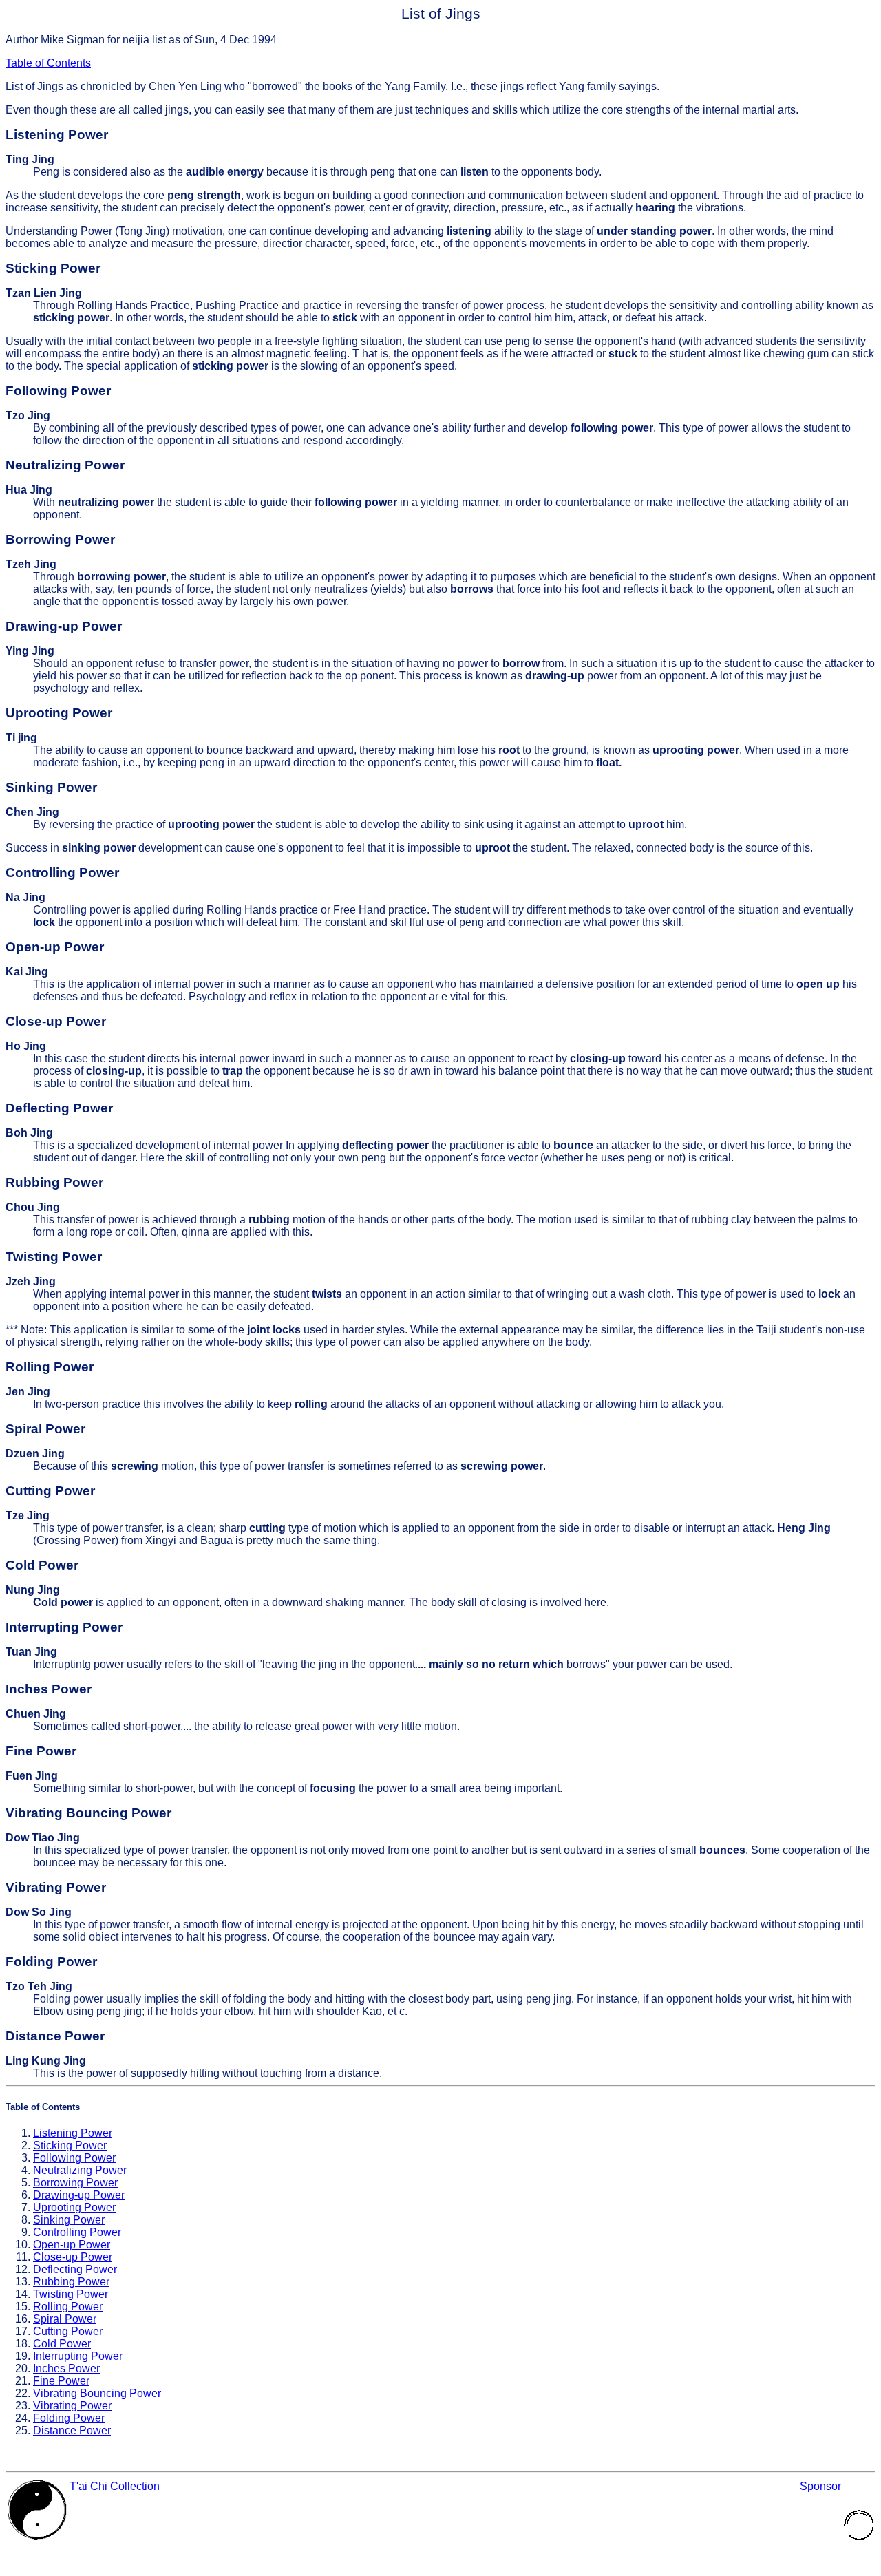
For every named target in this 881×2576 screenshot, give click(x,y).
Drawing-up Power (79, 2195)
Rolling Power (68, 2306)
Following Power (74, 2158)
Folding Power (69, 2418)
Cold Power (62, 2344)
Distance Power (72, 2430)
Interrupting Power (78, 2356)
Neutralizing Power (80, 2170)
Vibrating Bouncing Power (97, 2393)
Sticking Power (70, 2145)
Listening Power (73, 2133)
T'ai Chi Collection (115, 2486)
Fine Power (61, 2381)
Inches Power (66, 2368)
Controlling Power (77, 2232)
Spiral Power (65, 2319)
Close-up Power (73, 2257)
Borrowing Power (75, 2183)
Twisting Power (71, 2294)
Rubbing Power (71, 2282)
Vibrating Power (72, 2406)
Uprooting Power (74, 2207)
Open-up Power (72, 2245)
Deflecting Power (75, 2269)
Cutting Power (68, 2331)
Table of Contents (48, 63)
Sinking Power (69, 2220)
